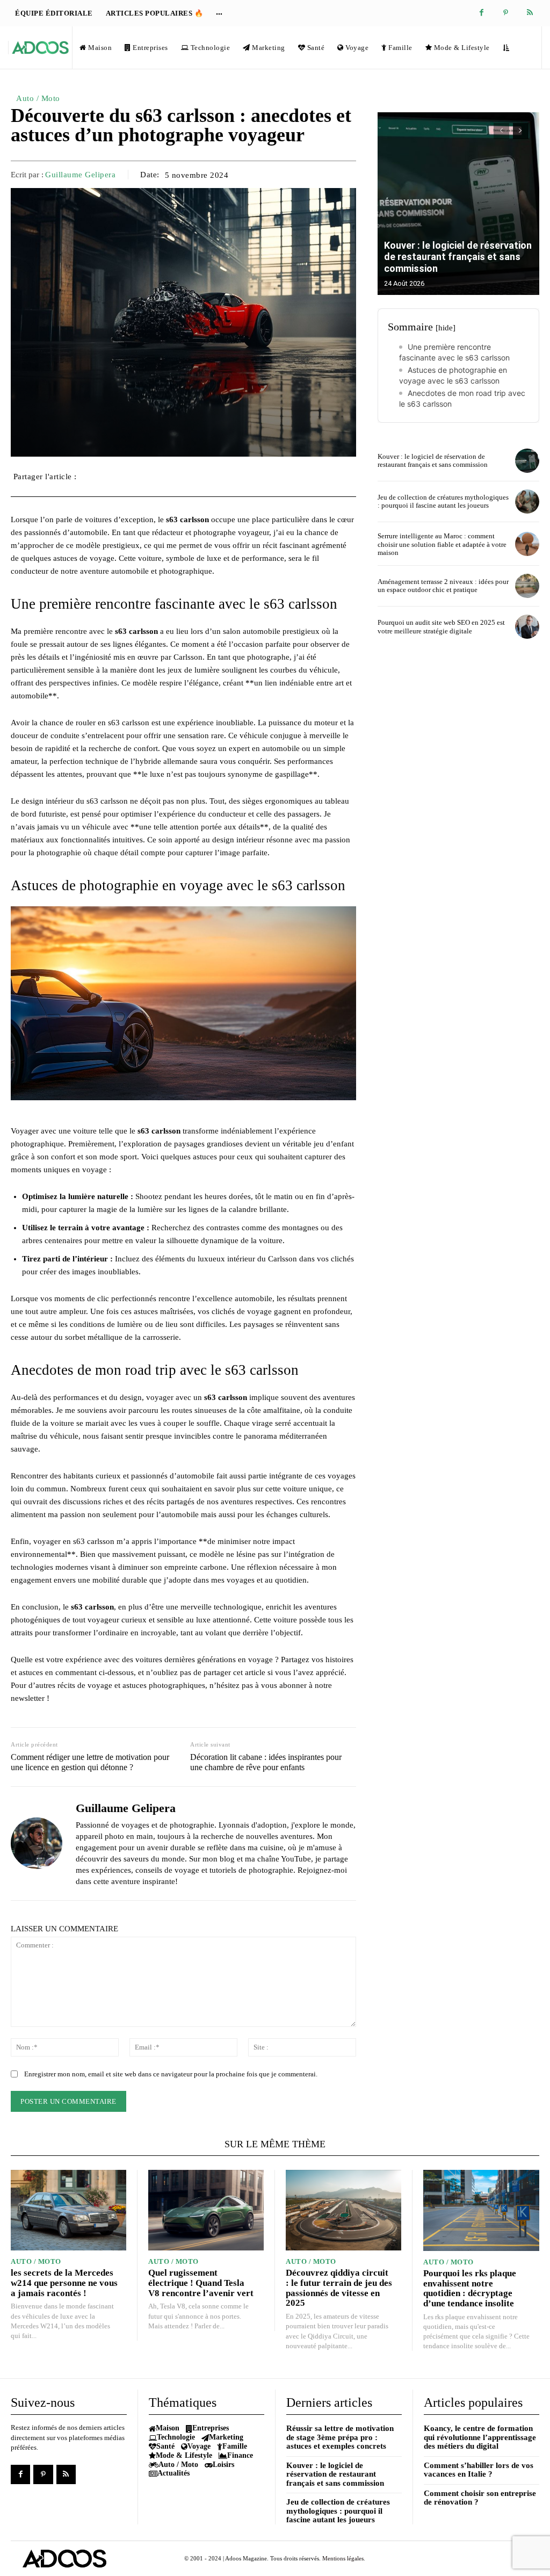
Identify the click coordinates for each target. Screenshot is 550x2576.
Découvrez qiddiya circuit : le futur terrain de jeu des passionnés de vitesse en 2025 (339, 2288)
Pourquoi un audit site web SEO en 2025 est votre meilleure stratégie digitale (441, 627)
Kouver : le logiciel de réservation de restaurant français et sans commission (458, 257)
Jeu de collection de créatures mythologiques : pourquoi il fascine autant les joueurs (443, 502)
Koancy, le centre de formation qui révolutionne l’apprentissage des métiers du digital (480, 2437)
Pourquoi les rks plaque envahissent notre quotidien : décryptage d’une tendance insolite (470, 2288)
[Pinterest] (506, 13)
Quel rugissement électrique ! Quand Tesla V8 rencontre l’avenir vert (201, 2283)
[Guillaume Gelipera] (37, 1843)
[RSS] (530, 13)
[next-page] (521, 131)
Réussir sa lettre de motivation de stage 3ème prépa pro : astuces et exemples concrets (340, 2437)
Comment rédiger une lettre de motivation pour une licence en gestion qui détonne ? (90, 1762)
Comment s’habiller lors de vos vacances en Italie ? (479, 2470)
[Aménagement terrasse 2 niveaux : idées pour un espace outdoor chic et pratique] (527, 586)
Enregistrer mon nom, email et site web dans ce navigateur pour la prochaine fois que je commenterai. (171, 2074)
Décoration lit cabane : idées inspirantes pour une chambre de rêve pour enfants (266, 1762)
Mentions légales (343, 2558)
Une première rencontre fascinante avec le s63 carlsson (454, 352)
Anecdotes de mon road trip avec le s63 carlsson (462, 398)
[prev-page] (501, 131)
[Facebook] (482, 13)
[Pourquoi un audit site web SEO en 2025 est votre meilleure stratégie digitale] (527, 627)
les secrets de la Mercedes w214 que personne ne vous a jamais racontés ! (64, 2283)
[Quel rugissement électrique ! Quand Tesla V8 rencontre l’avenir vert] (206, 2210)
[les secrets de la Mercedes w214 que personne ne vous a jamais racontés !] (68, 2210)
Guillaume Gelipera (80, 175)
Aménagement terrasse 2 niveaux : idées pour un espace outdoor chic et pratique (443, 586)
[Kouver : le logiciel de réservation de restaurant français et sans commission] (458, 204)
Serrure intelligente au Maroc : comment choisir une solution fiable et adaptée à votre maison (442, 544)
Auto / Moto (38, 98)
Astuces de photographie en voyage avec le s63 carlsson (453, 375)
